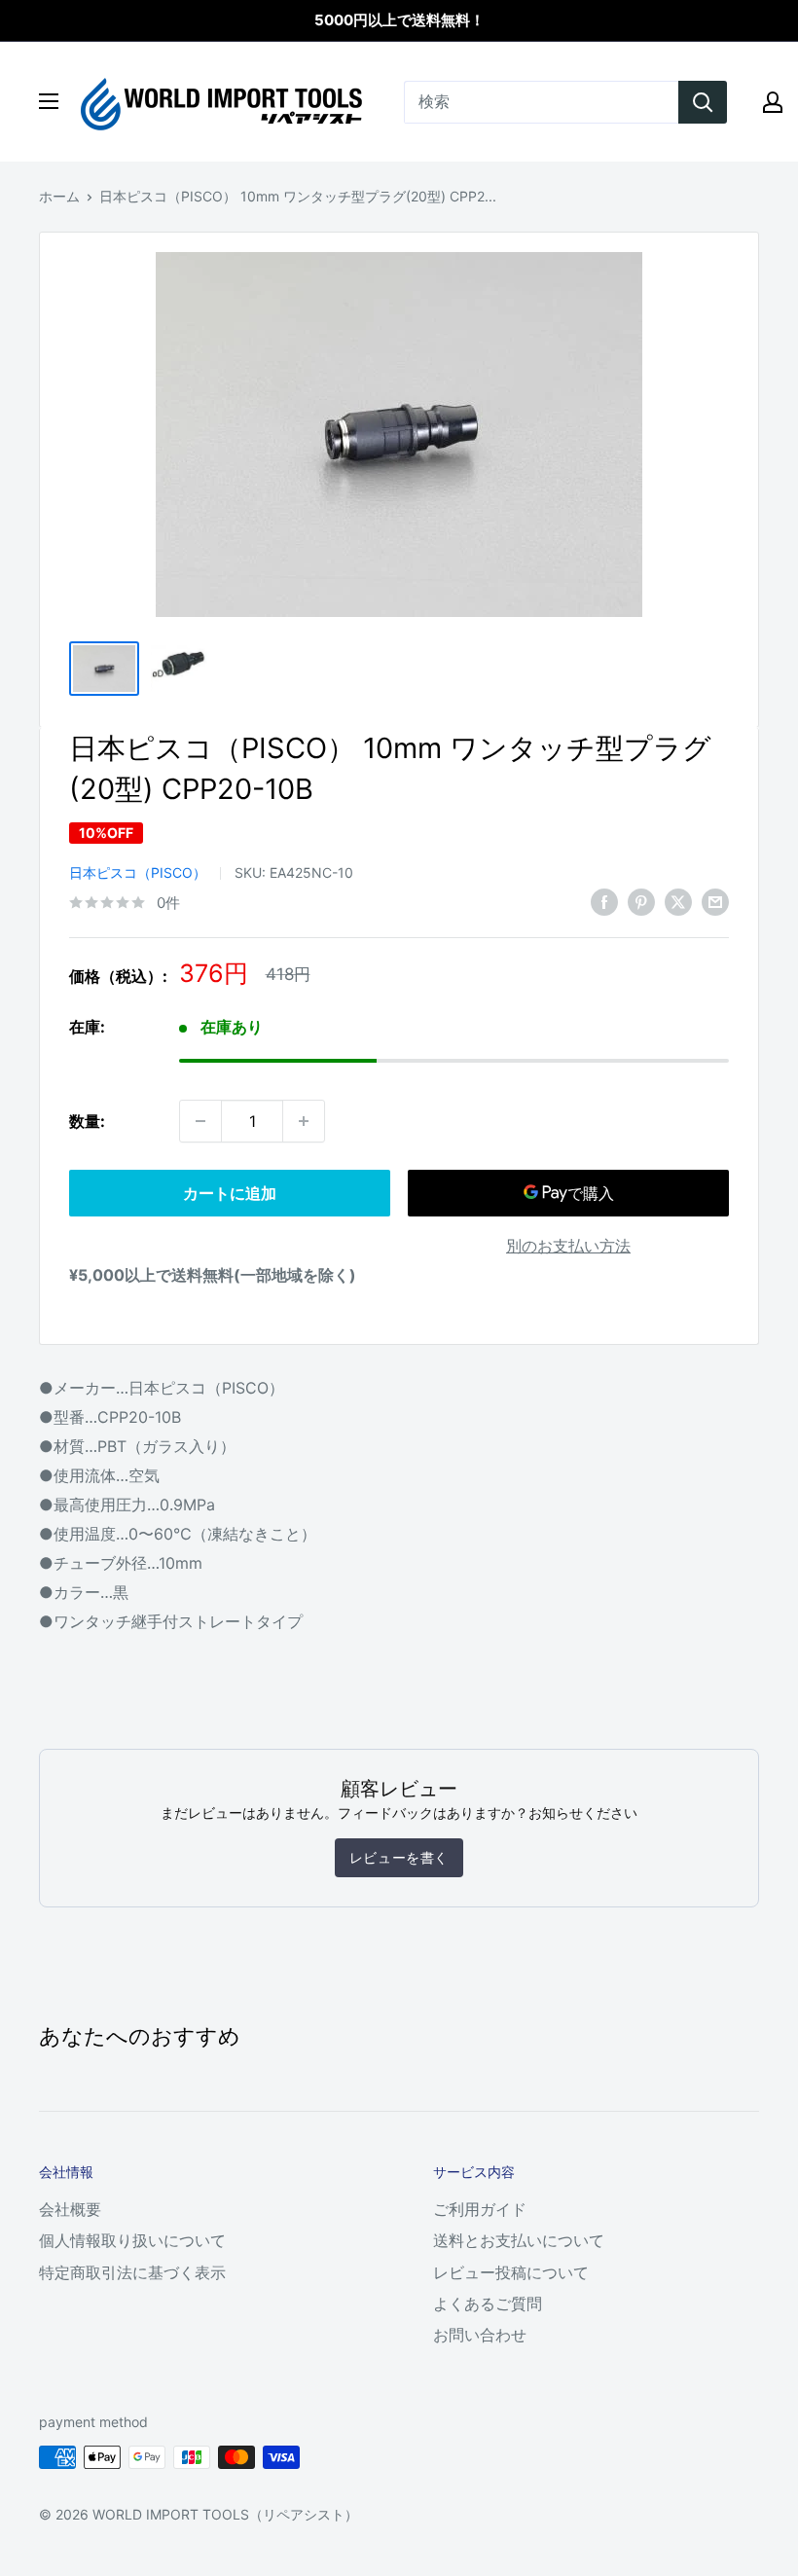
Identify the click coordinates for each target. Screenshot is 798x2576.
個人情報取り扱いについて (132, 2240)
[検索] (703, 102)
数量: (87, 1121)
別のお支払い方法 (568, 1246)
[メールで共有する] (715, 901)
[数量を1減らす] (200, 1121)
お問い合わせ (480, 2335)
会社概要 (70, 2209)
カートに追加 (230, 1193)
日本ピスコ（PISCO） (138, 872)
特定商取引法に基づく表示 (132, 2272)
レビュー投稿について (511, 2272)
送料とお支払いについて (519, 2240)
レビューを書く (399, 1857)
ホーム (59, 196)
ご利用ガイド (480, 2209)
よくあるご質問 (488, 2304)
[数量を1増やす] (304, 1121)
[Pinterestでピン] (641, 901)
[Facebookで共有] (604, 901)
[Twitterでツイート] (678, 901)
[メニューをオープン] (49, 101)
